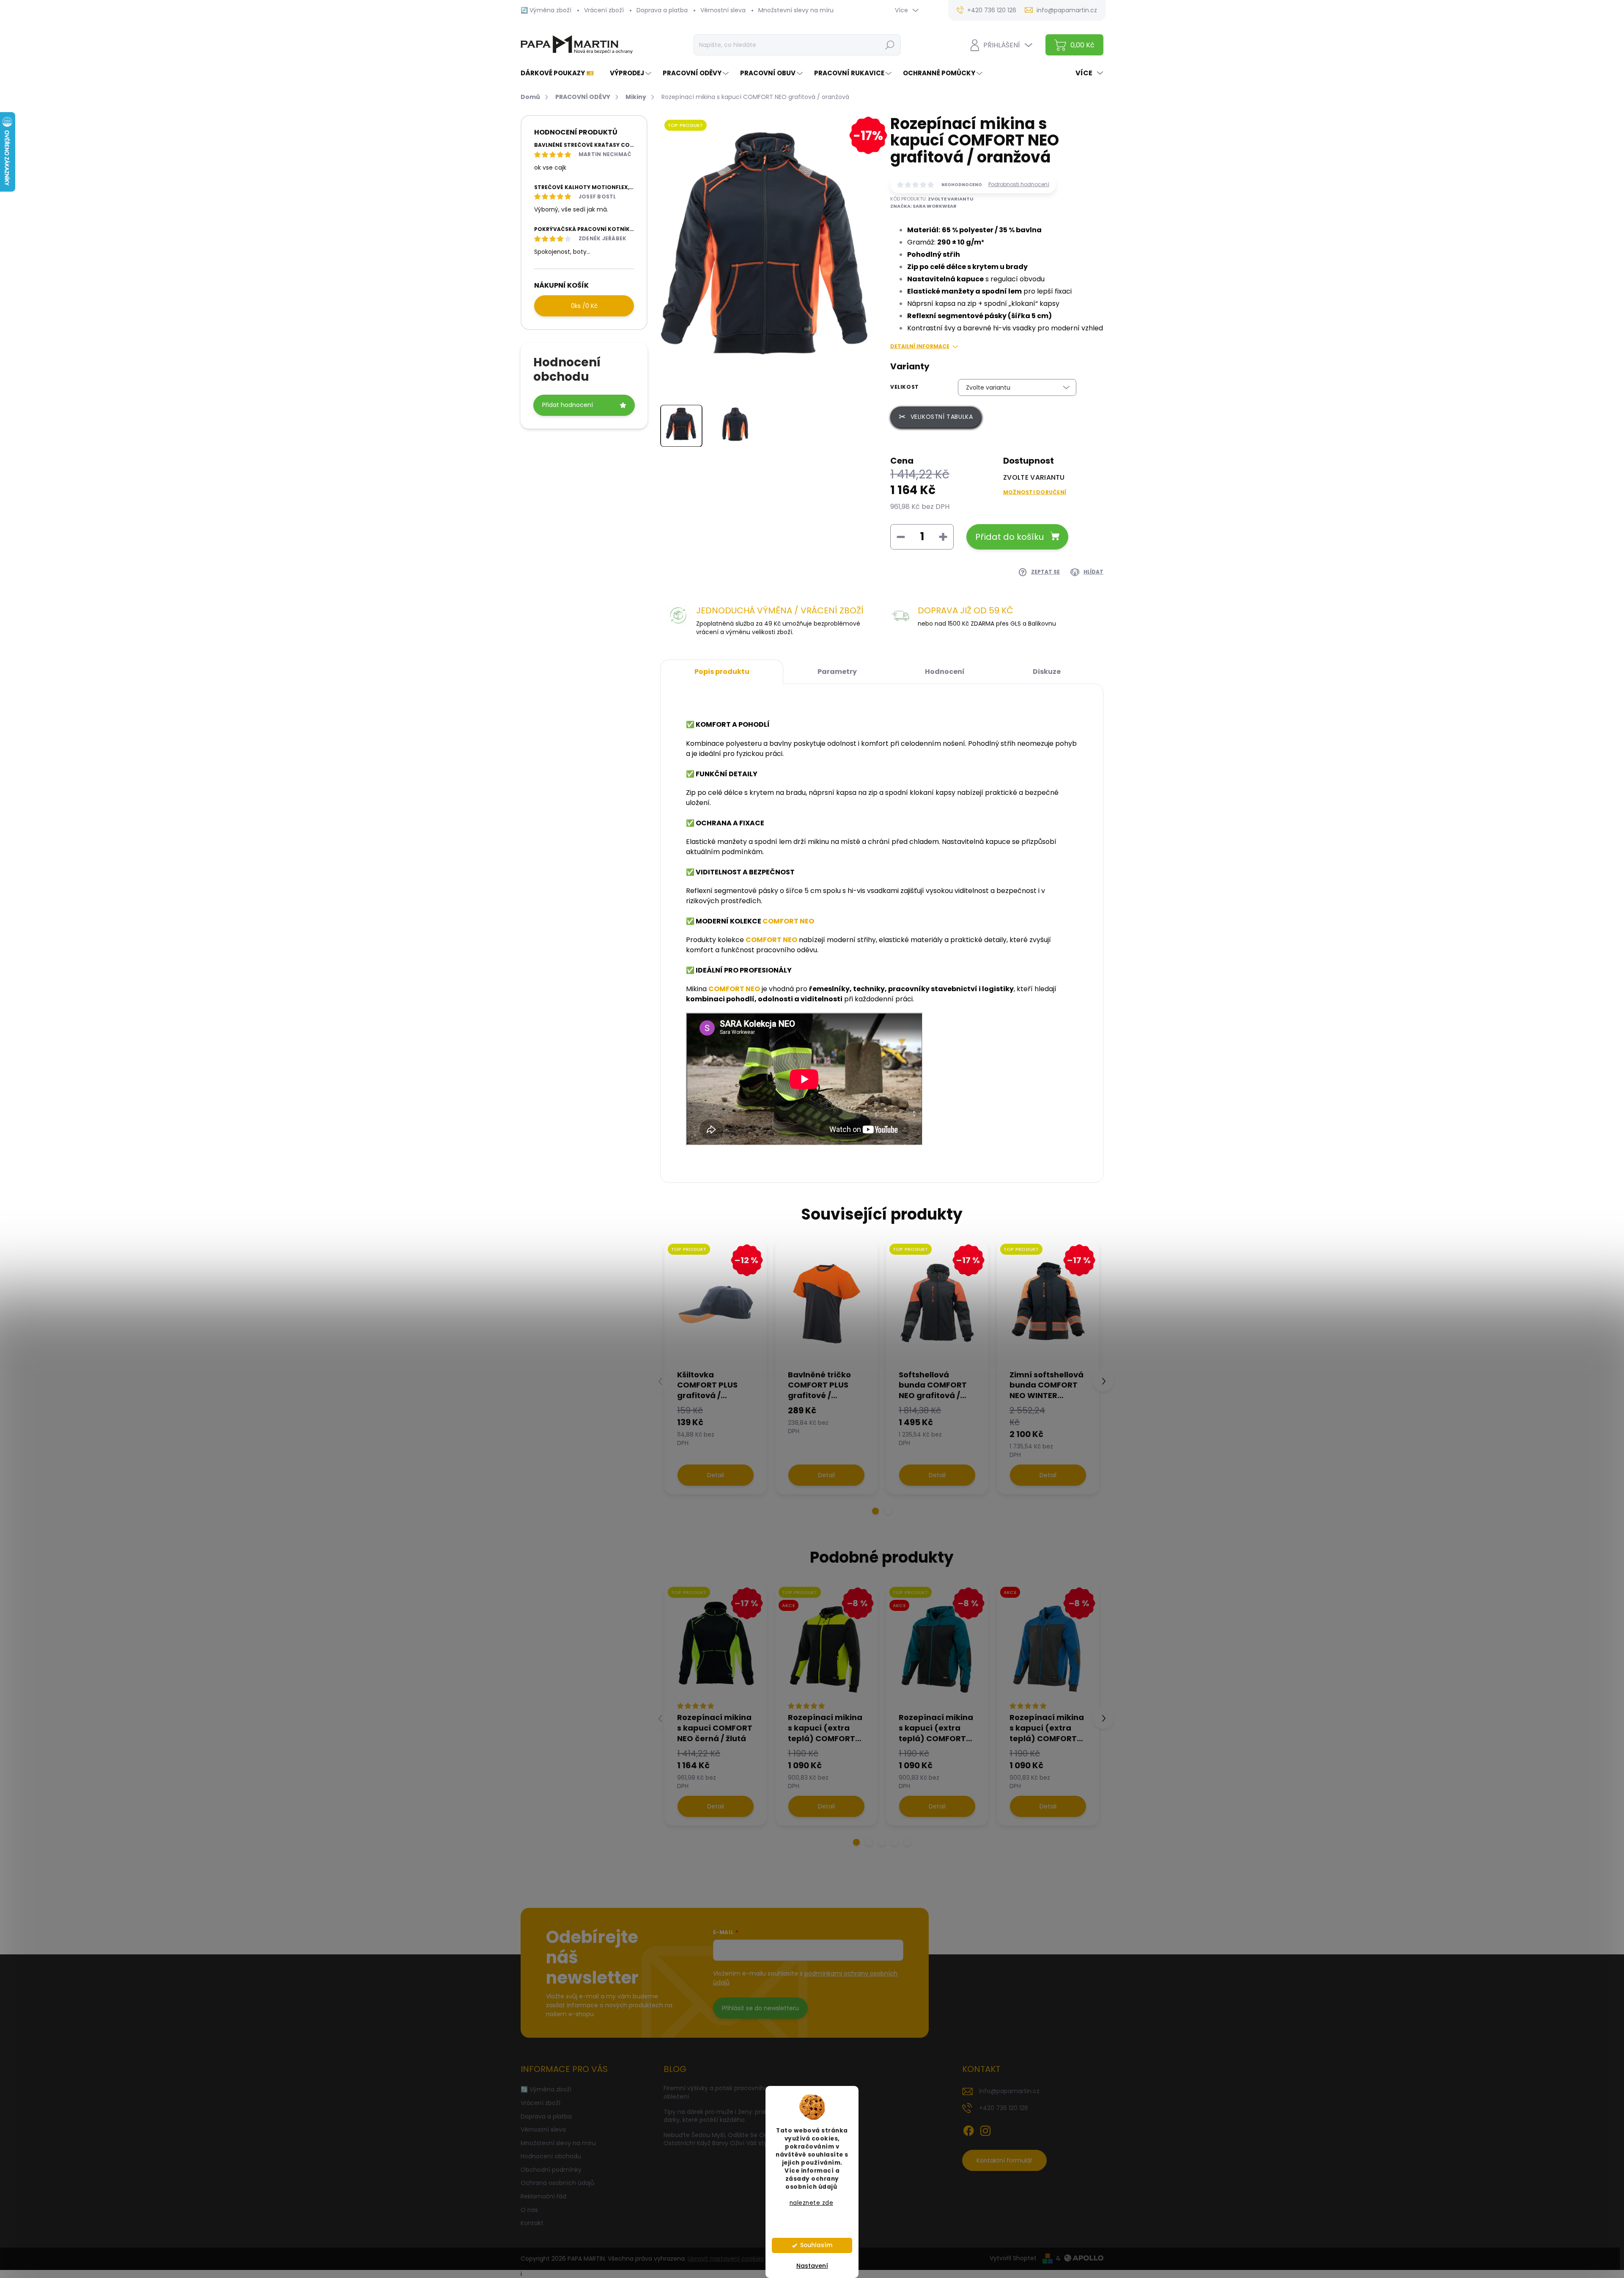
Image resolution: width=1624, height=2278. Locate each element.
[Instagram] (985, 2130)
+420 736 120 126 (1004, 2108)
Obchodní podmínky (551, 2170)
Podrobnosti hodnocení (1019, 184)
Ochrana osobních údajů (557, 2183)
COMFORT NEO (788, 921)
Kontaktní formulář (1004, 2160)
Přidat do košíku (1010, 537)
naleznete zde (812, 2203)
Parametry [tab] (837, 672)
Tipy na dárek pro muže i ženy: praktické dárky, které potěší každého (723, 2116)
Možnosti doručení (1035, 492)
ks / (584, 306)
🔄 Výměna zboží (546, 10)
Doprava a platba (662, 10)
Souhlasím (816, 2245)
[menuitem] (561, 73)
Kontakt (532, 2223)
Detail (716, 1475)
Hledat (890, 45)
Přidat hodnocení (568, 405)
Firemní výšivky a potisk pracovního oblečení (716, 2092)
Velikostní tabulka (942, 417)
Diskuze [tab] (1047, 672)
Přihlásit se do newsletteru (760, 2008)
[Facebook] (968, 2130)
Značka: (923, 206)
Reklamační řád (543, 2196)
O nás (529, 2210)
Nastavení (812, 2266)
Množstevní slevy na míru (796, 10)
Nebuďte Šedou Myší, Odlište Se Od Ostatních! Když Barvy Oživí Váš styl (716, 2139)
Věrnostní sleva (723, 10)
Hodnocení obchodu (551, 2156)
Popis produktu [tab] (722, 672)
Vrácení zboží (604, 10)
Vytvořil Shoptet (1013, 2258)
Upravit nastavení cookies (726, 2259)
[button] (875, 1511)
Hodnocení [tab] (945, 672)
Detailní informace (920, 346)
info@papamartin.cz (1009, 2091)
